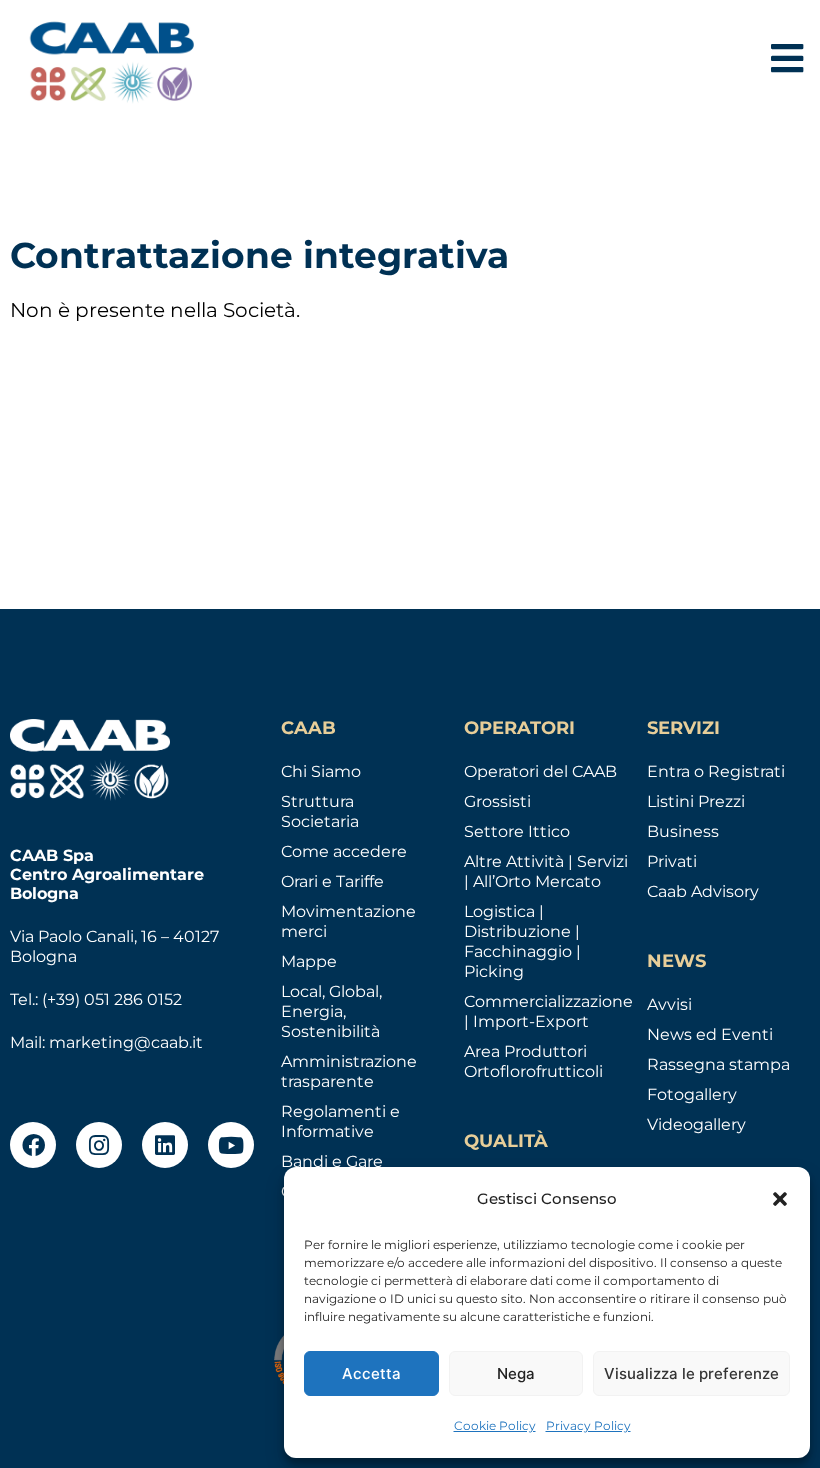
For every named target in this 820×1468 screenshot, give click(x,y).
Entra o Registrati (716, 771)
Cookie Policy (495, 1425)
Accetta (371, 1373)
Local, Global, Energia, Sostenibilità (331, 1011)
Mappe (309, 961)
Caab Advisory (703, 891)
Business (683, 831)
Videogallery (696, 1124)
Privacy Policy (588, 1425)
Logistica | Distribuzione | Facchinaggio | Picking (522, 941)
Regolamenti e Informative (340, 1121)
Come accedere (344, 851)
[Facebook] (33, 1145)
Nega (516, 1373)
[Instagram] (99, 1145)
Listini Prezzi (696, 801)
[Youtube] (231, 1145)
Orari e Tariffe (332, 881)
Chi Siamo (321, 771)
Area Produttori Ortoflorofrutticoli (533, 1061)
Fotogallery (692, 1094)
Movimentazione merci (348, 921)
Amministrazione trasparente (349, 1071)
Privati (672, 861)
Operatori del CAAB (540, 771)
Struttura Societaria (320, 811)
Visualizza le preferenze (691, 1373)
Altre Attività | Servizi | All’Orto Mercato (546, 871)
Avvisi (669, 1004)
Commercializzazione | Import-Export (548, 1011)
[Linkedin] (165, 1145)
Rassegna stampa (718, 1064)
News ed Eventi (710, 1034)
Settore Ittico (517, 831)
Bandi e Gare (332, 1161)
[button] (780, 1199)
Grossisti (497, 801)
